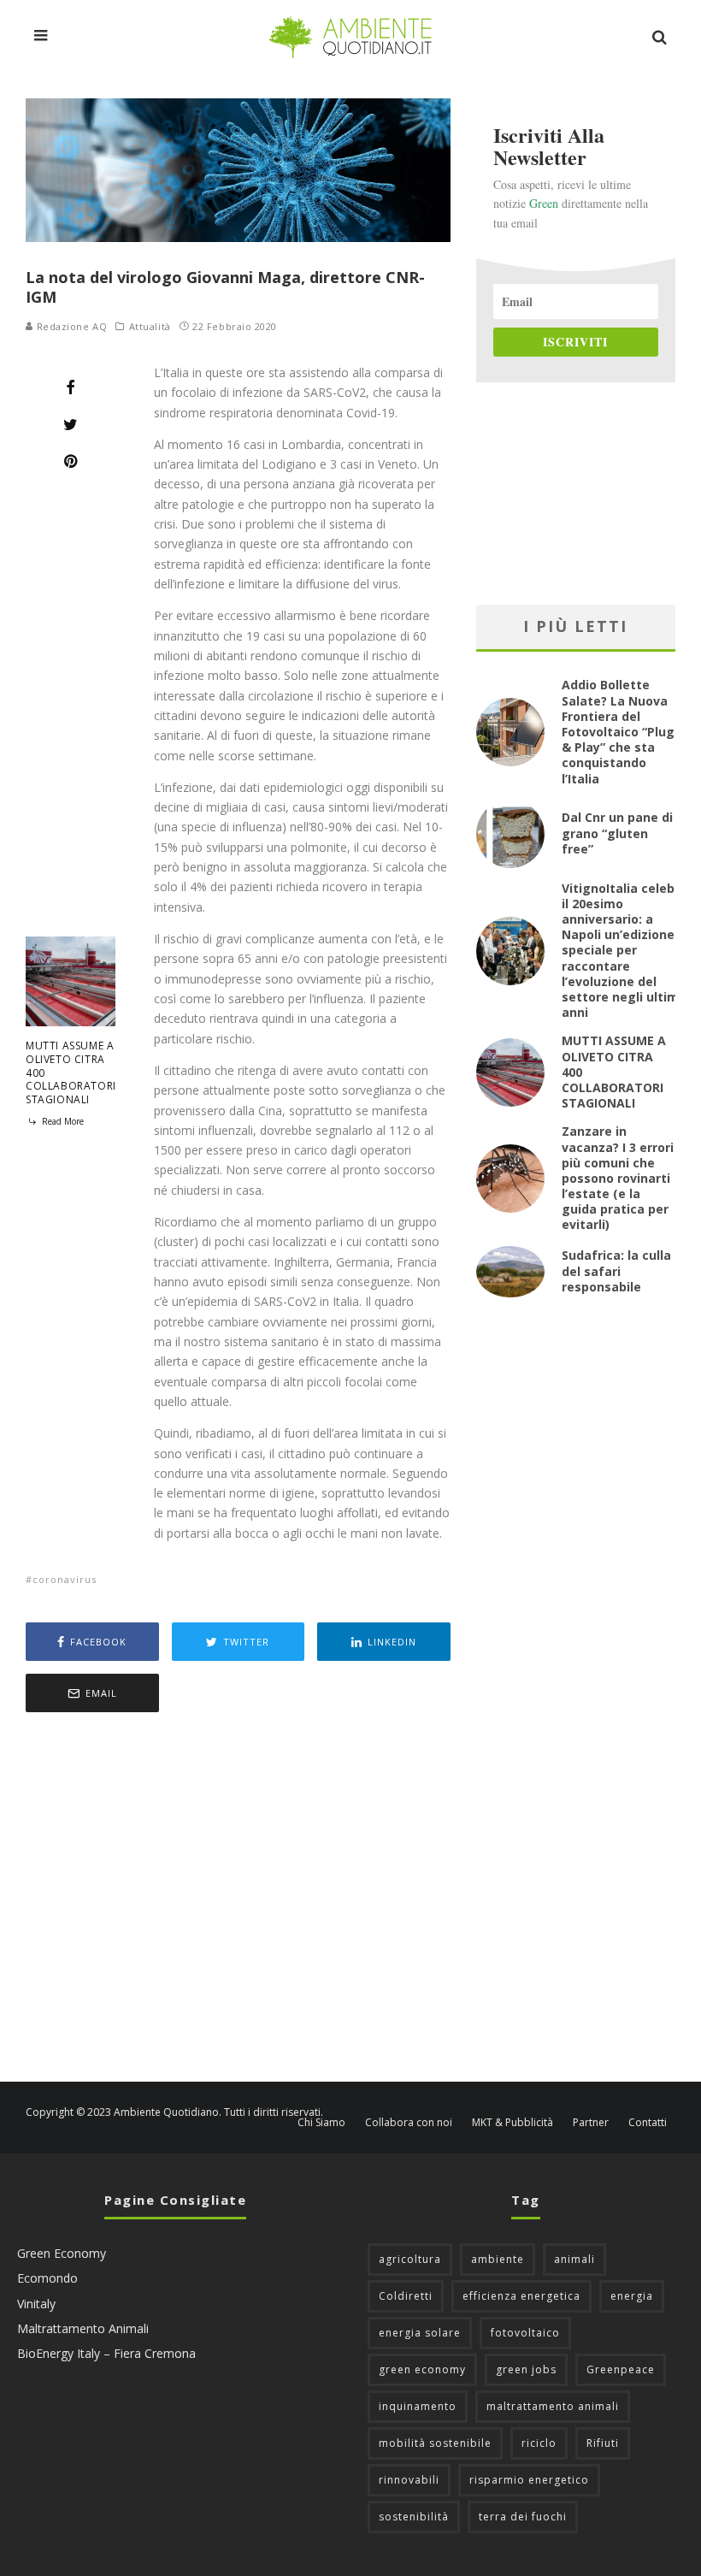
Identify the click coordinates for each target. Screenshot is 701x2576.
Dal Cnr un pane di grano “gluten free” (617, 833)
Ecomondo (47, 2278)
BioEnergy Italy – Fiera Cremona (106, 2353)
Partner (591, 2123)
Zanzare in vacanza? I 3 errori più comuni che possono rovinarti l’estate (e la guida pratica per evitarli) (618, 1178)
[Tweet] (71, 424)
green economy (422, 2369)
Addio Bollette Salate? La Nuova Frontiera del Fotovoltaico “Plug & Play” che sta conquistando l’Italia (618, 731)
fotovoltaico (525, 2333)
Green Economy (62, 2253)
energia (632, 2296)
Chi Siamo (321, 2123)
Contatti (648, 2123)
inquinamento (418, 2406)
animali (574, 2259)
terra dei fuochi (523, 2517)
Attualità (150, 327)
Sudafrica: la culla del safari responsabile (616, 1270)
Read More (62, 1121)
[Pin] (71, 461)
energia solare (420, 2333)
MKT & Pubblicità (512, 2123)
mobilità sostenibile (435, 2443)
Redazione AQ (70, 326)
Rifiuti (603, 2443)
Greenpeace (621, 2369)
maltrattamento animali (553, 2406)
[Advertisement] (238, 1899)
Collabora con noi (409, 2123)
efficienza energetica (521, 2296)
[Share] (71, 387)
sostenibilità (414, 2517)
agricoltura (410, 2259)
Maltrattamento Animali (83, 2328)
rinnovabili (409, 2480)
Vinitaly (36, 2304)
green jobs (526, 2369)
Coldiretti (406, 2296)
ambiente (498, 2259)
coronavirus (65, 1579)
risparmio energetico (529, 2480)
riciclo (539, 2443)
